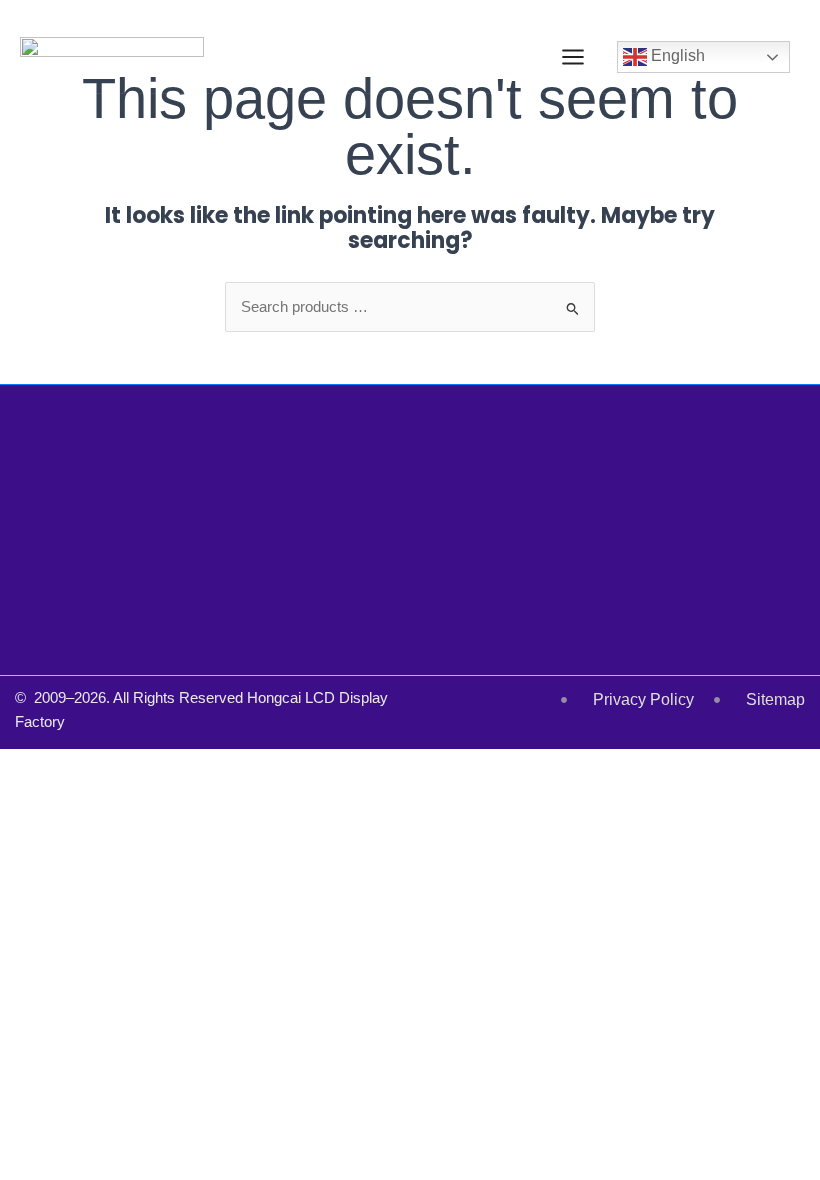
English (676, 56)
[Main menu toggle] (573, 57)
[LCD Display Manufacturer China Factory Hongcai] (112, 57)
